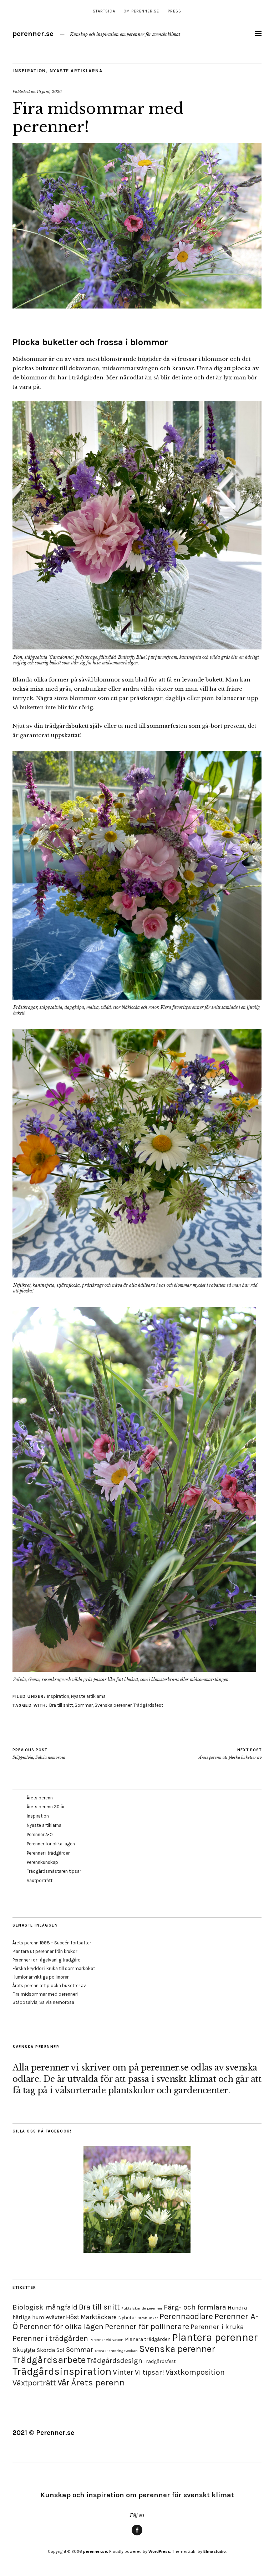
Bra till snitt (61, 1705)
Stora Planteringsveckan (116, 2351)
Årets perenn (40, 1798)
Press (174, 11)
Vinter (123, 2372)
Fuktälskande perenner (142, 2308)
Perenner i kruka (217, 2327)
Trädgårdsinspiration (62, 2371)
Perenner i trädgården (49, 1853)
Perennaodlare (186, 2316)
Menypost (137, 2535)
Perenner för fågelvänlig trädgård (47, 1960)
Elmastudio (215, 2551)
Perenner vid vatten (106, 2340)
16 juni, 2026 (49, 92)
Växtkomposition (195, 2372)
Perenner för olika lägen (51, 1844)
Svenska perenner (113, 1705)
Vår (64, 2383)
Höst (73, 2317)
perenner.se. (96, 2551)
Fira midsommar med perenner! (45, 1994)
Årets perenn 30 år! (46, 1807)
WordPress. (160, 2551)
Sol (60, 2350)
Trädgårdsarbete (49, 2360)
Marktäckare (99, 2317)
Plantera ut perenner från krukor (45, 1951)
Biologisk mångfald (45, 2307)
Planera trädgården (148, 2339)
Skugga (24, 2350)
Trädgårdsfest (148, 1705)
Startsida (104, 11)
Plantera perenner (215, 2337)
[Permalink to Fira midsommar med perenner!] (137, 306)
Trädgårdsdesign (115, 2361)
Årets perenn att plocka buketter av (230, 1754)
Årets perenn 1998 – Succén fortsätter (52, 1943)
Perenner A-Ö (40, 1834)
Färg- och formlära (195, 2307)
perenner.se (33, 34)
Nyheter (127, 2318)
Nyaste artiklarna (76, 71)
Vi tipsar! (149, 2372)
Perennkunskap (42, 1862)
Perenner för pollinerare (147, 2327)
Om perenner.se (141, 11)
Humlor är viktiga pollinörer (40, 1977)
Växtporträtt (40, 1880)
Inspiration (29, 71)
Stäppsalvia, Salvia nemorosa (39, 1754)
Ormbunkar (148, 2318)
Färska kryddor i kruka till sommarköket (54, 1968)
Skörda (46, 2350)
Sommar (84, 1705)
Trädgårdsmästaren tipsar (54, 1871)
